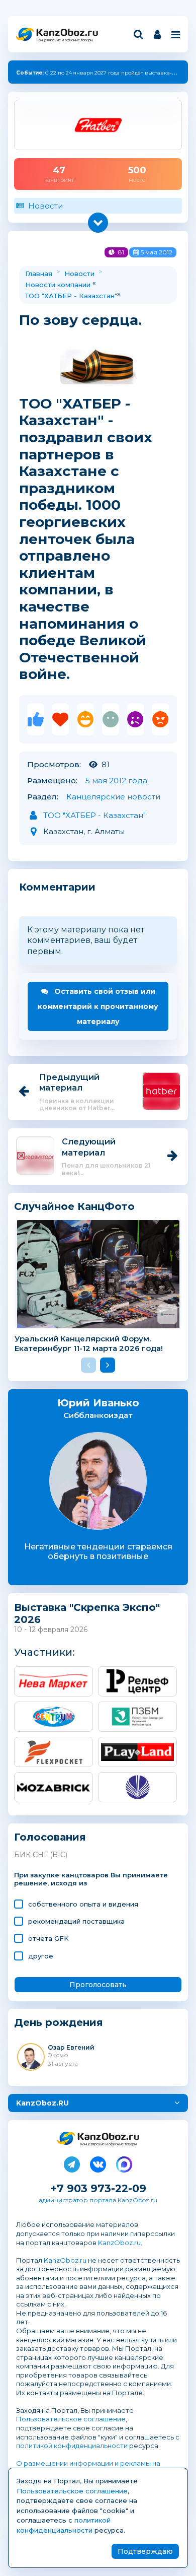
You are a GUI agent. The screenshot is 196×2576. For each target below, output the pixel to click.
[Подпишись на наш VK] (98, 2162)
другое (41, 1956)
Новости (45, 206)
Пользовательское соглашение (71, 2419)
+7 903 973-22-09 (98, 2188)
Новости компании (58, 285)
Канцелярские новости (113, 797)
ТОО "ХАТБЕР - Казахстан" (71, 296)
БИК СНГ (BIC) (41, 1855)
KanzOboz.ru (119, 2243)
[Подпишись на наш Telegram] (72, 2162)
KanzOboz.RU (42, 2103)
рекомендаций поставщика (76, 1921)
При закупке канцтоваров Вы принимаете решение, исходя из (91, 1879)
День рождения (59, 2023)
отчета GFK (48, 1938)
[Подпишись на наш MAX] (124, 2162)
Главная (39, 274)
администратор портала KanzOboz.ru (98, 2200)
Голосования (50, 1837)
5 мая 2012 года (116, 781)
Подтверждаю (145, 2551)
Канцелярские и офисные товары (65, 40)
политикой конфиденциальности (72, 2446)
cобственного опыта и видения (83, 1904)
